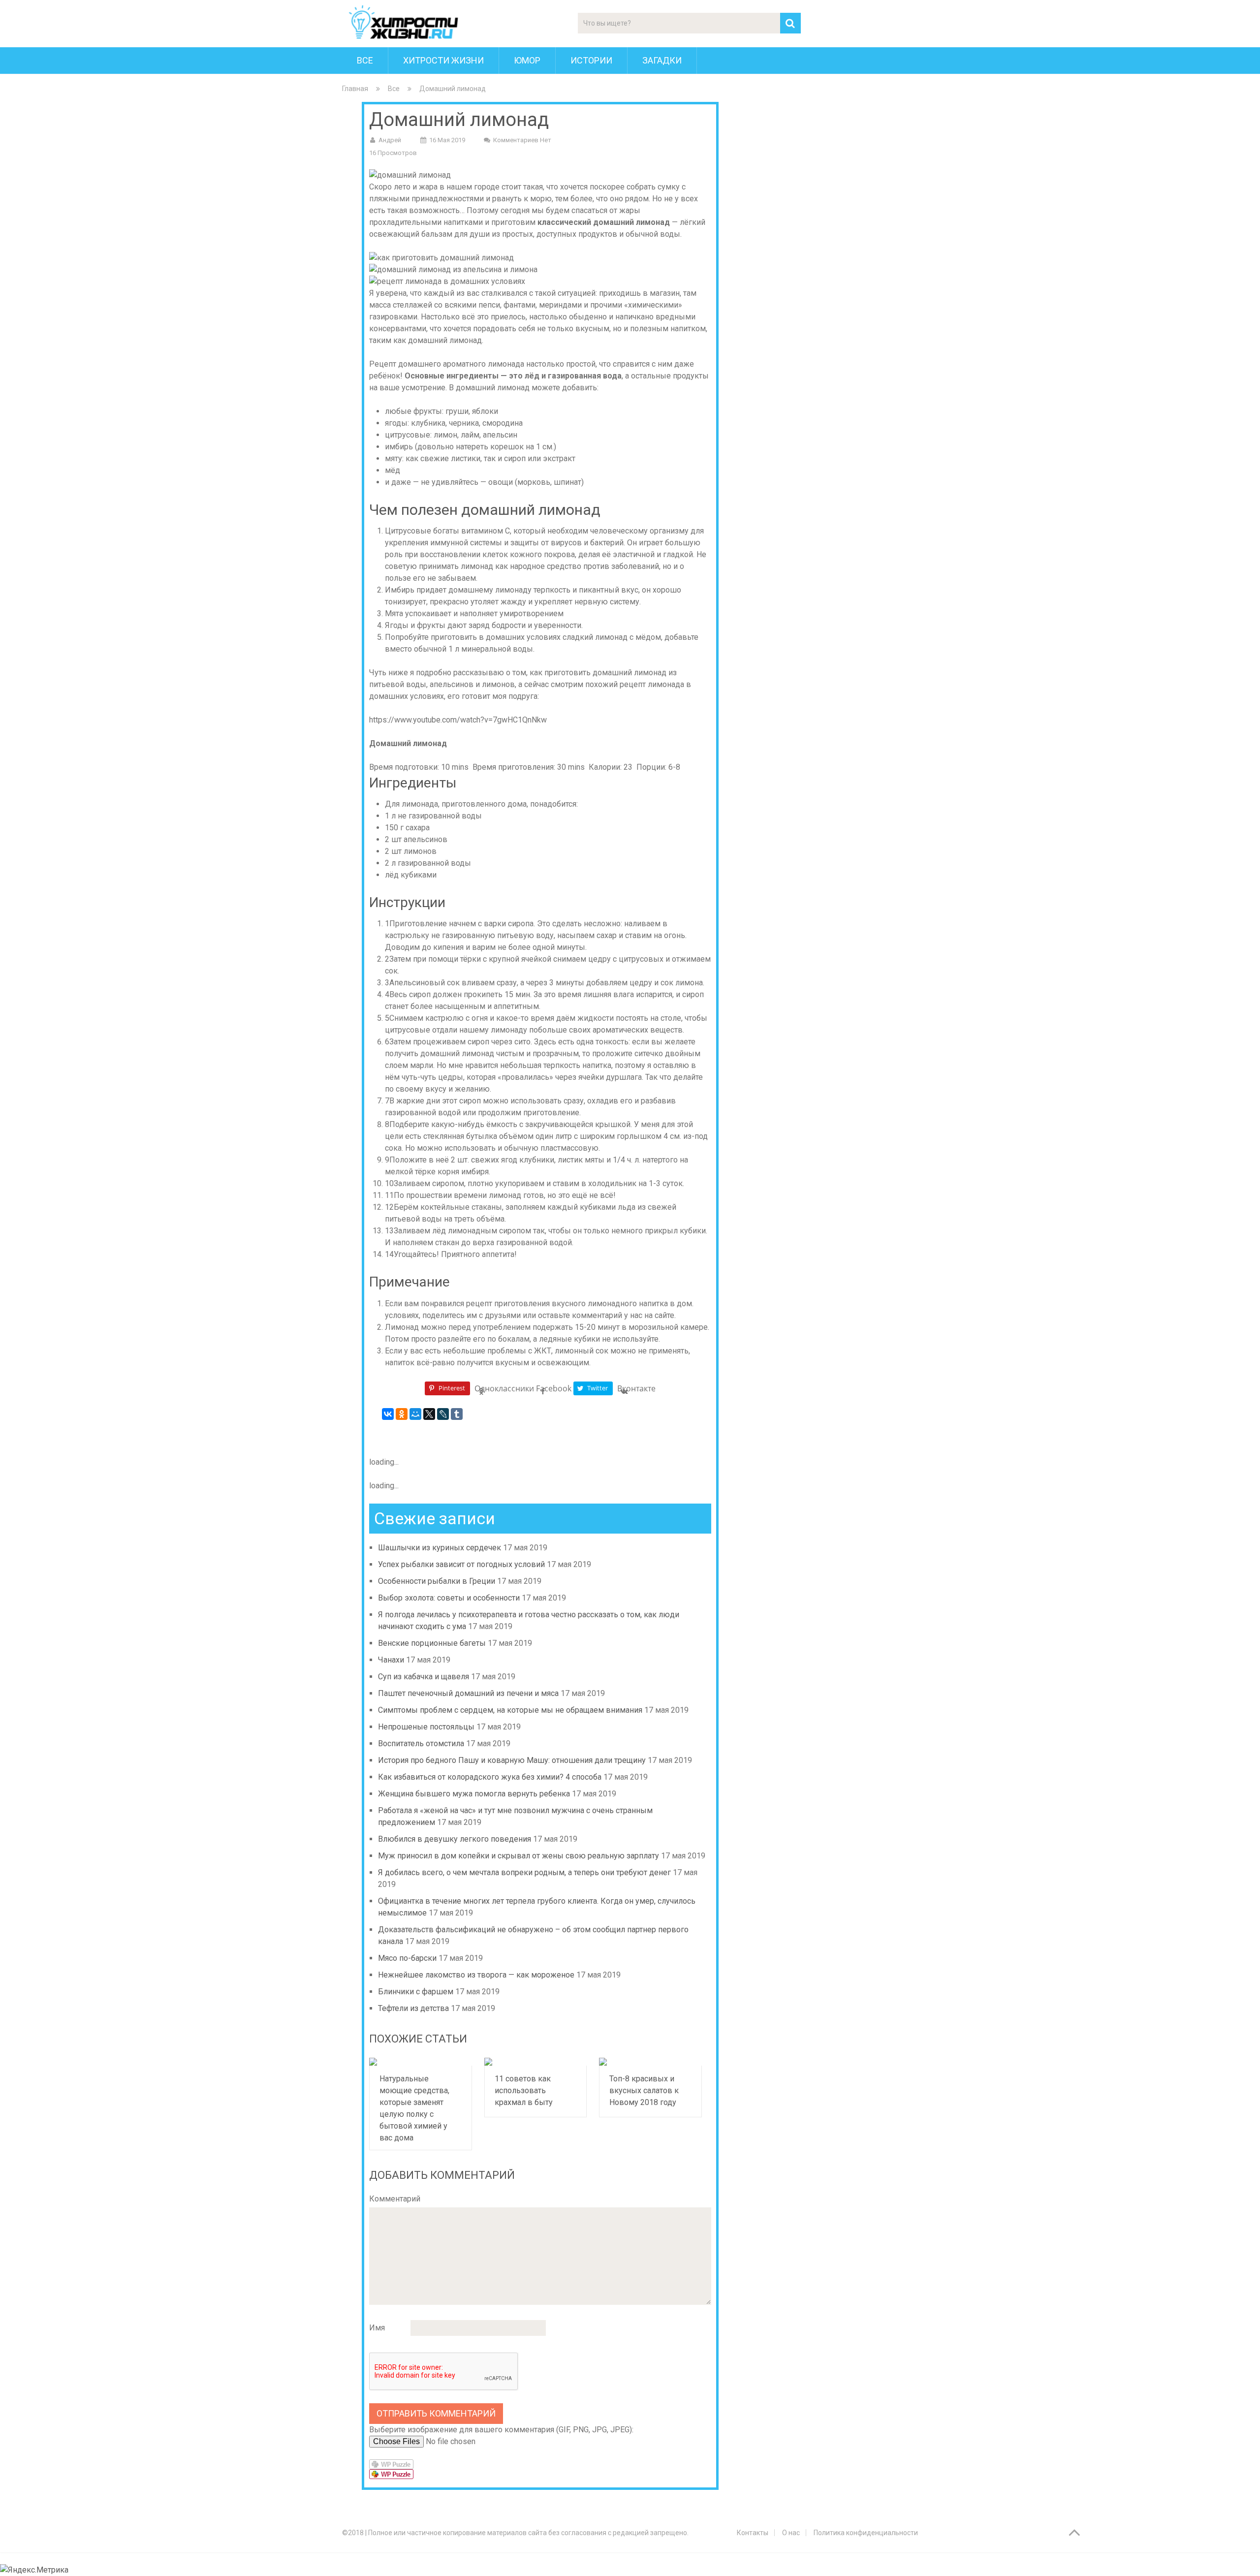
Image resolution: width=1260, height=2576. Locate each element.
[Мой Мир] (415, 1414)
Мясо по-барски (407, 1958)
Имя (377, 2328)
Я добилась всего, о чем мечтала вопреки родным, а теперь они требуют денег (524, 1872)
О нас (791, 2533)
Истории (591, 60)
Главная (355, 89)
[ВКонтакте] (388, 1414)
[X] (429, 1414)
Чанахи (391, 1660)
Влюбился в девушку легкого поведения (455, 1839)
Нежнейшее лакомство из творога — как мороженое (476, 1975)
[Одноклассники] (402, 1414)
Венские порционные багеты (432, 1643)
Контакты (753, 2533)
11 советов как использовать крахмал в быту (524, 2090)
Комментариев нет (522, 140)
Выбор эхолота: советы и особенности (449, 1598)
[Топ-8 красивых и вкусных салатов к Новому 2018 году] (650, 2062)
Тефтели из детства (413, 2008)
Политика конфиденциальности (866, 2533)
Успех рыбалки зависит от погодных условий (461, 1564)
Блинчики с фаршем (416, 1992)
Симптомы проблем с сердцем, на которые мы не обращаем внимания (510, 1710)
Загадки (662, 60)
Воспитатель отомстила (421, 1744)
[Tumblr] (457, 1414)
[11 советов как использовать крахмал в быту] (536, 2062)
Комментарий (395, 2199)
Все (365, 60)
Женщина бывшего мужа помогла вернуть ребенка (474, 1794)
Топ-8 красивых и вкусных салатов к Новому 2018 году (644, 2090)
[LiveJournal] (443, 1414)
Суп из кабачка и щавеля (424, 1677)
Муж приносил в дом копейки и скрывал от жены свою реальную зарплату (519, 1856)
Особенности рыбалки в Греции (437, 1581)
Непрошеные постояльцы (426, 1727)
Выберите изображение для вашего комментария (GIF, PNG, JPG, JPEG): (501, 2430)
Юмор (527, 60)
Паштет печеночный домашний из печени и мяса (468, 1693)
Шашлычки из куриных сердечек (440, 1548)
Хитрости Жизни (443, 60)
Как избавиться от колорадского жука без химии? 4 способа (490, 1777)
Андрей (390, 140)
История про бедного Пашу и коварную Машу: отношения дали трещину (512, 1760)
